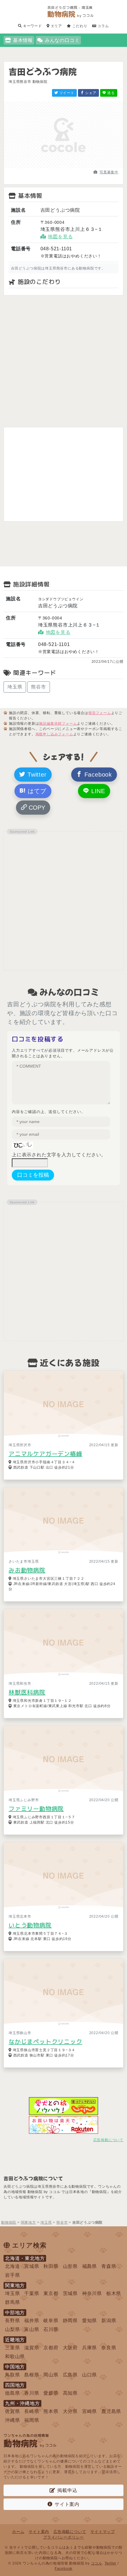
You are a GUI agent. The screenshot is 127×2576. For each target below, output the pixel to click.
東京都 (51, 2293)
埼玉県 (15, 687)
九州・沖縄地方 (22, 2403)
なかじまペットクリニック (45, 2041)
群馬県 (12, 2302)
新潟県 (109, 2321)
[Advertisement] (63, 361)
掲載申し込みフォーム (54, 734)
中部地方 (15, 2313)
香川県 (32, 2393)
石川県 (51, 2329)
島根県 (32, 2375)
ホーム (18, 2532)
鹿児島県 (111, 2411)
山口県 (89, 2375)
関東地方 (15, 2285)
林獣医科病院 (27, 1692)
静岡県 (70, 2321)
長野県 (12, 2321)
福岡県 (32, 2420)
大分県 (70, 2411)
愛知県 (89, 2321)
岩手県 (12, 2275)
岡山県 (51, 2375)
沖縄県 (12, 2420)
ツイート (66, 93)
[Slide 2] (63, 167)
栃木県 (114, 2293)
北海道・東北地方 (25, 2258)
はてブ (36, 791)
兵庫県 (89, 2348)
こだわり (79, 26)
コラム (103, 26)
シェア (90, 93)
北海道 (12, 2266)
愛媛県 (51, 2393)
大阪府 (70, 2348)
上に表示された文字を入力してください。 (59, 1155)
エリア (56, 26)
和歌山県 (15, 2356)
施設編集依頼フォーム (58, 724)
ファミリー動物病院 (36, 1809)
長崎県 (32, 2411)
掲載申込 (67, 2490)
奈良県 (109, 2348)
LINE (97, 791)
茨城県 (70, 2293)
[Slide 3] (74, 167)
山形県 (70, 2266)
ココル (97, 2563)
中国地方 (15, 2367)
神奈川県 (92, 2293)
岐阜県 (51, 2321)
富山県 (32, 2329)
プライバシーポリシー (63, 2537)
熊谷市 (38, 687)
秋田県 (51, 2266)
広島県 (70, 2375)
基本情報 (23, 40)
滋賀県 (32, 2348)
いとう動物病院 (30, 1925)
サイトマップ (103, 2532)
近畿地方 (15, 2340)
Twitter (36, 775)
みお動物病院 (27, 1570)
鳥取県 (12, 2375)
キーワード (32, 26)
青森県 (109, 2266)
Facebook (97, 775)
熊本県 (51, 2411)
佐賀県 (12, 2411)
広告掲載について (108, 2140)
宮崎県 (89, 2411)
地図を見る (60, 237)
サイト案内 (67, 2504)
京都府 (51, 2348)
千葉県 (32, 2293)
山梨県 (12, 2329)
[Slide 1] (53, 167)
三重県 (12, 2348)
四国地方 (15, 2385)
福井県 (32, 2321)
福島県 (89, 2266)
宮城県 (32, 2266)
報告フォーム (100, 713)
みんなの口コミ (62, 40)
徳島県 (12, 2393)
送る (111, 93)
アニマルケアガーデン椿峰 (45, 1454)
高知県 (70, 2393)
